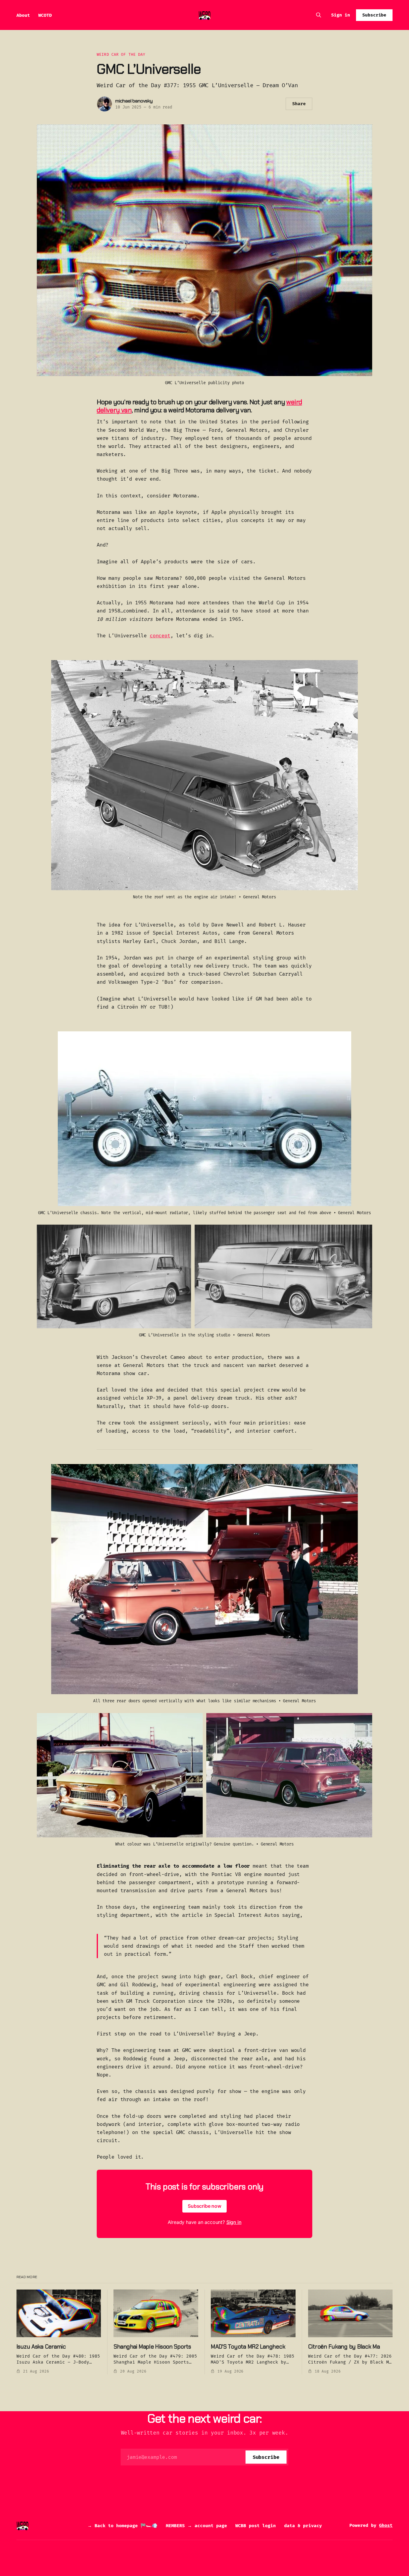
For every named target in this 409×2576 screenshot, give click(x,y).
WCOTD (45, 15)
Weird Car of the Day (121, 54)
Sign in (341, 15)
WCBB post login (256, 2526)
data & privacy (303, 2526)
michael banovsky (134, 101)
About (23, 15)
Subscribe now (205, 2206)
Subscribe (374, 15)
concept (160, 636)
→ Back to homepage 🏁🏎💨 (122, 2526)
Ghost (386, 2525)
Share (299, 104)
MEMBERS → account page (196, 2526)
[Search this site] (319, 15)
